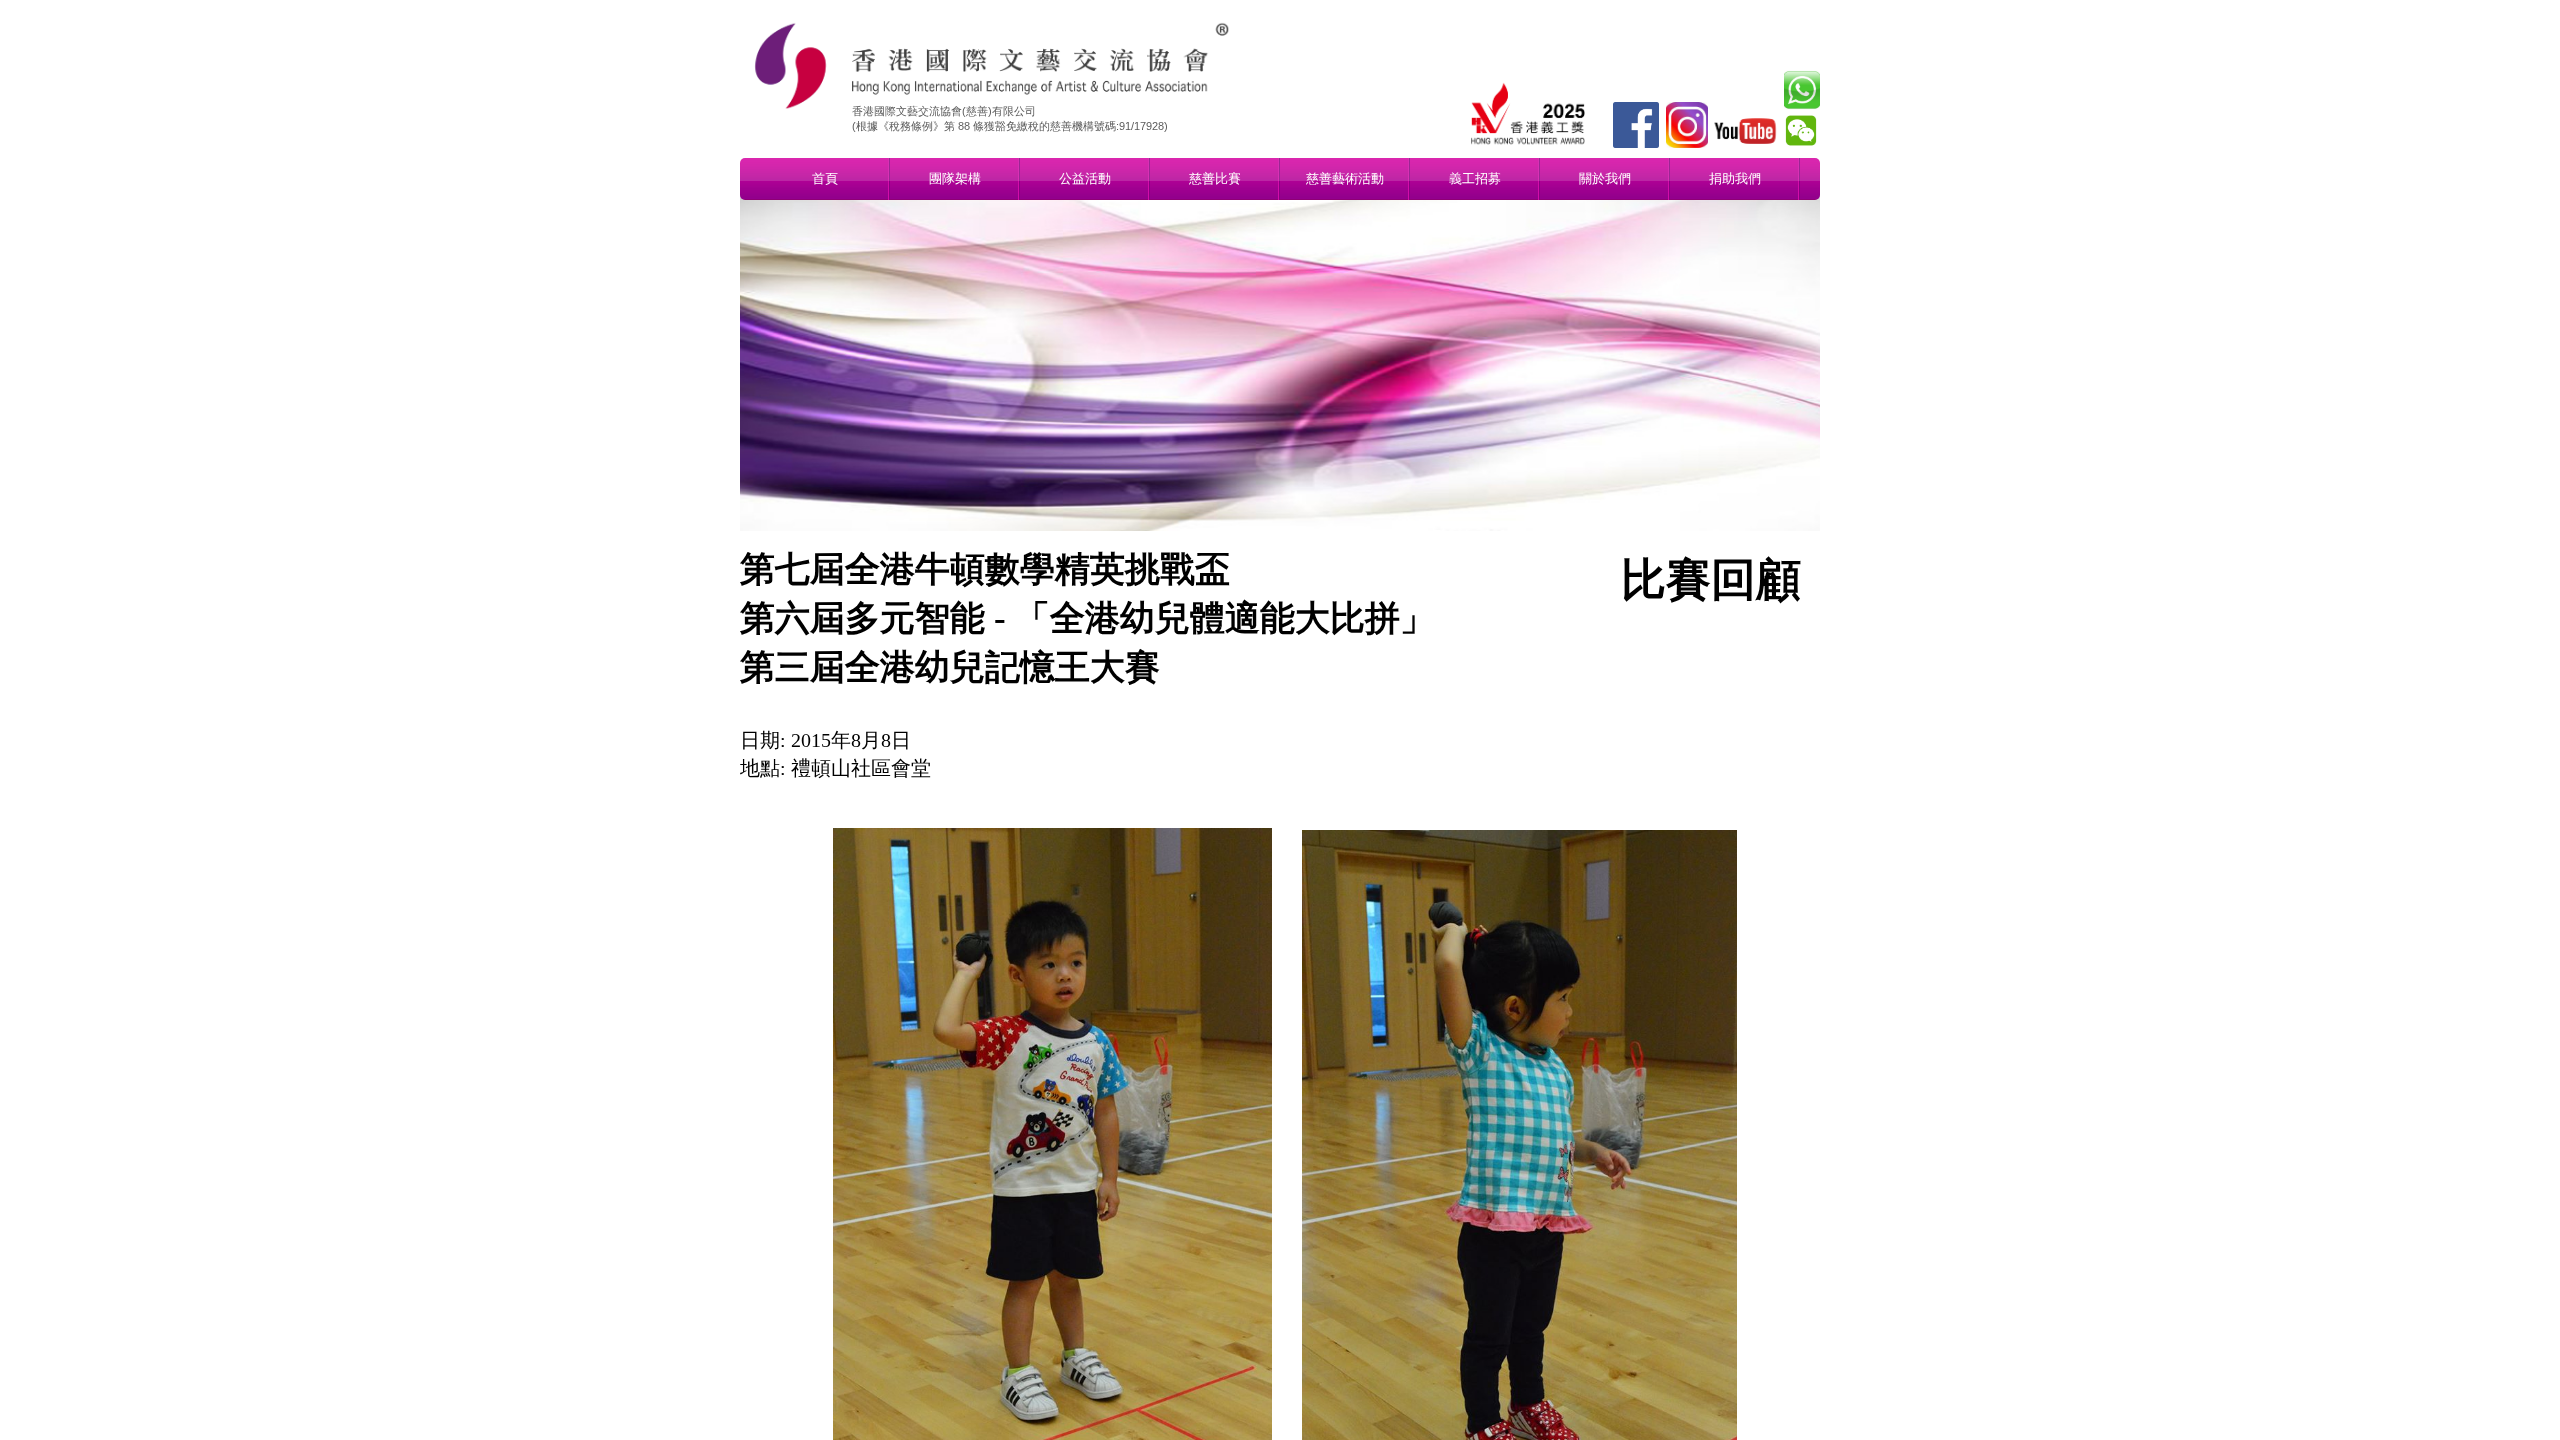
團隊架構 (955, 178)
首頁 (825, 178)
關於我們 (1605, 178)
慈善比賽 (1215, 178)
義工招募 (1475, 178)
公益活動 (1085, 178)
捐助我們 (1735, 178)
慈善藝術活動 (1345, 178)
